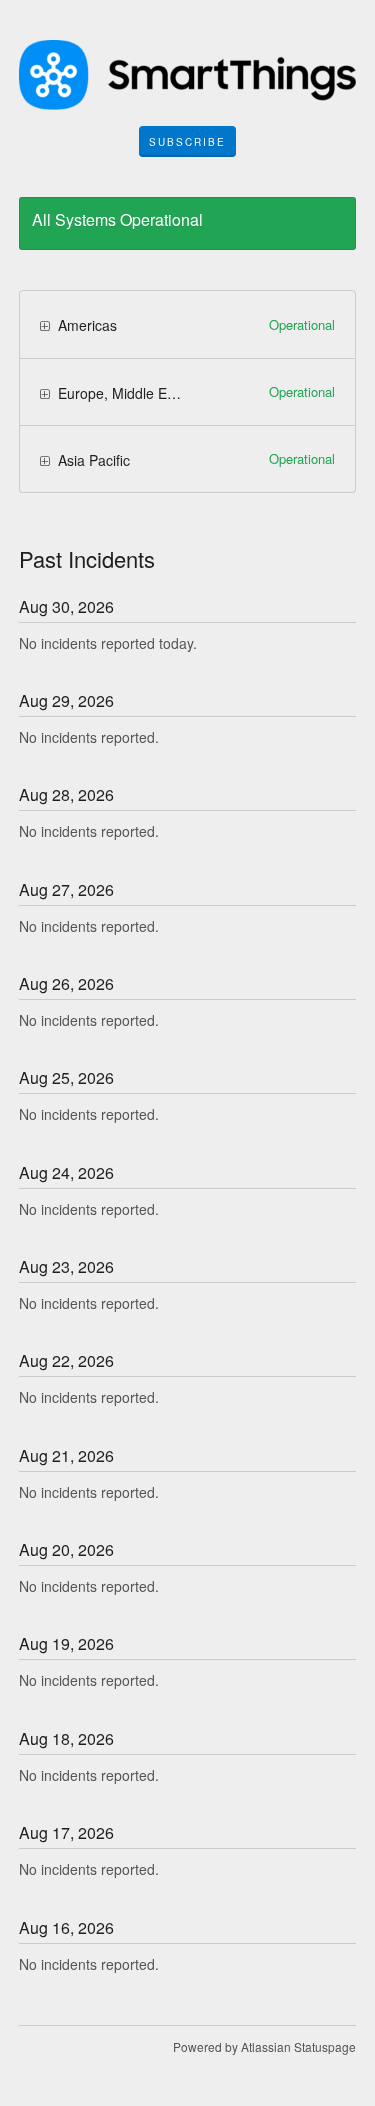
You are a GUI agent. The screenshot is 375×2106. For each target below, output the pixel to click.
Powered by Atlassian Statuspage (264, 2046)
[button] (187, 142)
